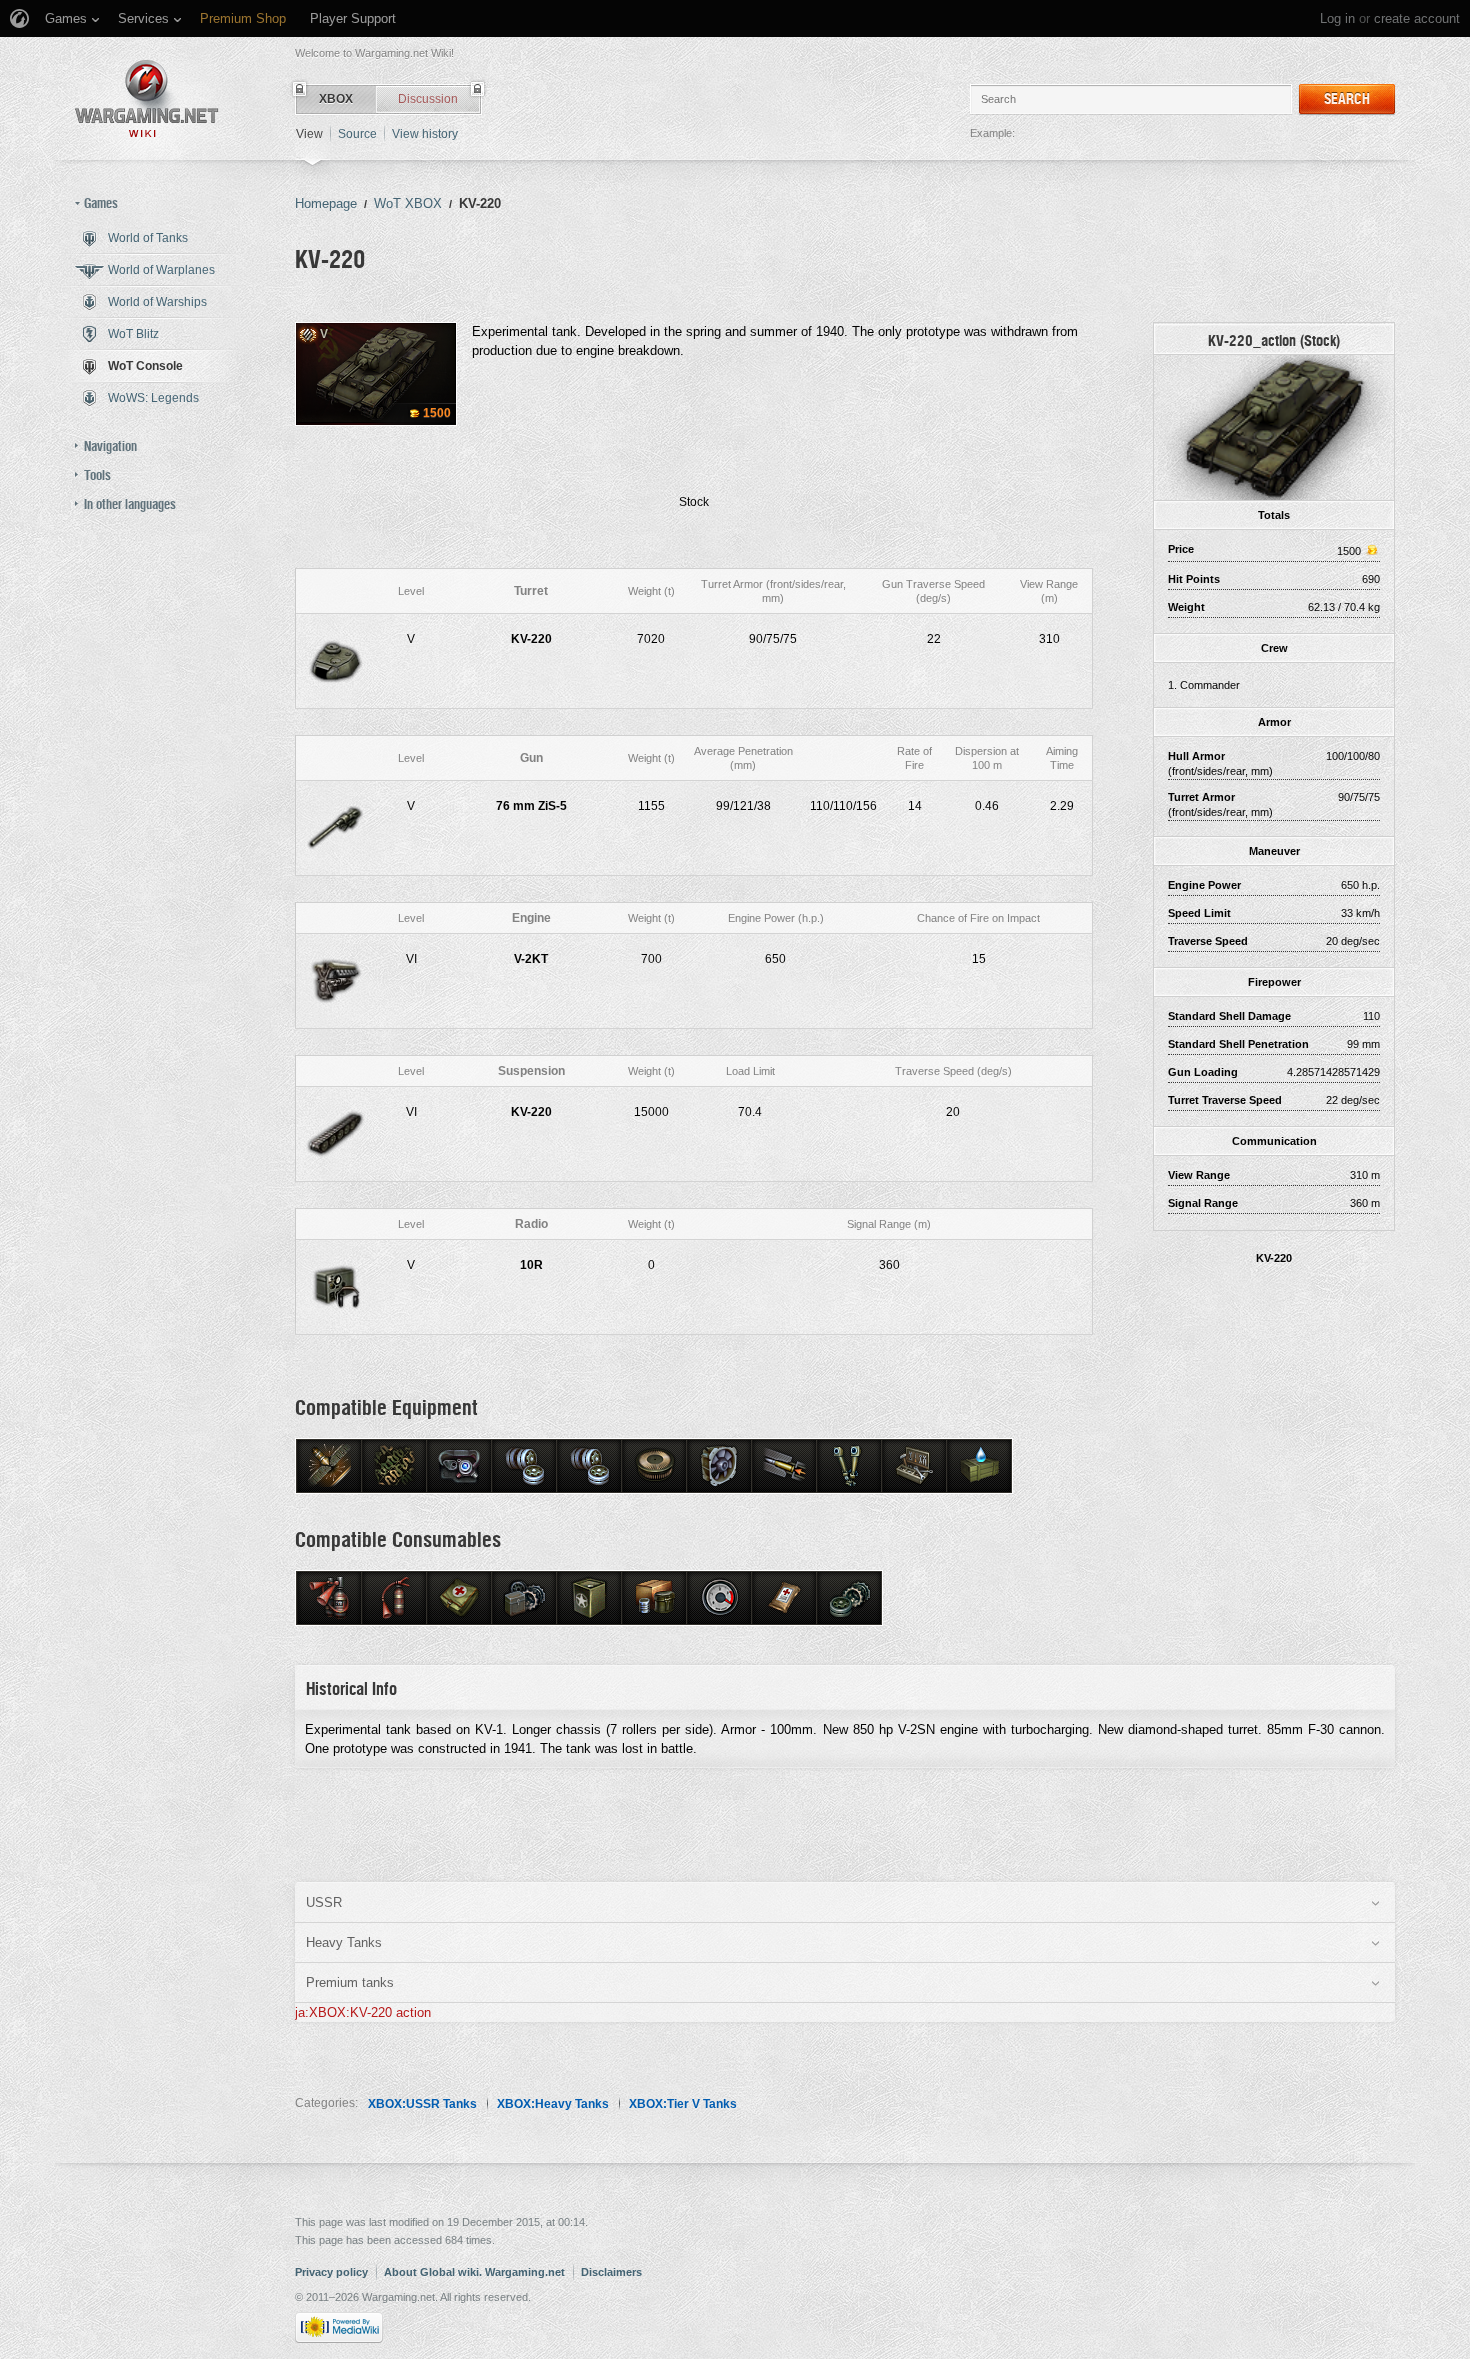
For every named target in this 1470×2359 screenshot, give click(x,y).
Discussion (428, 99)
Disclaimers (611, 2272)
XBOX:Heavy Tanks (553, 2104)
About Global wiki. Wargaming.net (474, 2272)
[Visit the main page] (147, 98)
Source (357, 134)
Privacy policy (331, 2272)
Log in (1337, 18)
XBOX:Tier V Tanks (683, 2104)
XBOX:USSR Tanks (422, 2104)
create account (1417, 18)
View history (425, 134)
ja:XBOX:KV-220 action (363, 2012)
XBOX (336, 99)
